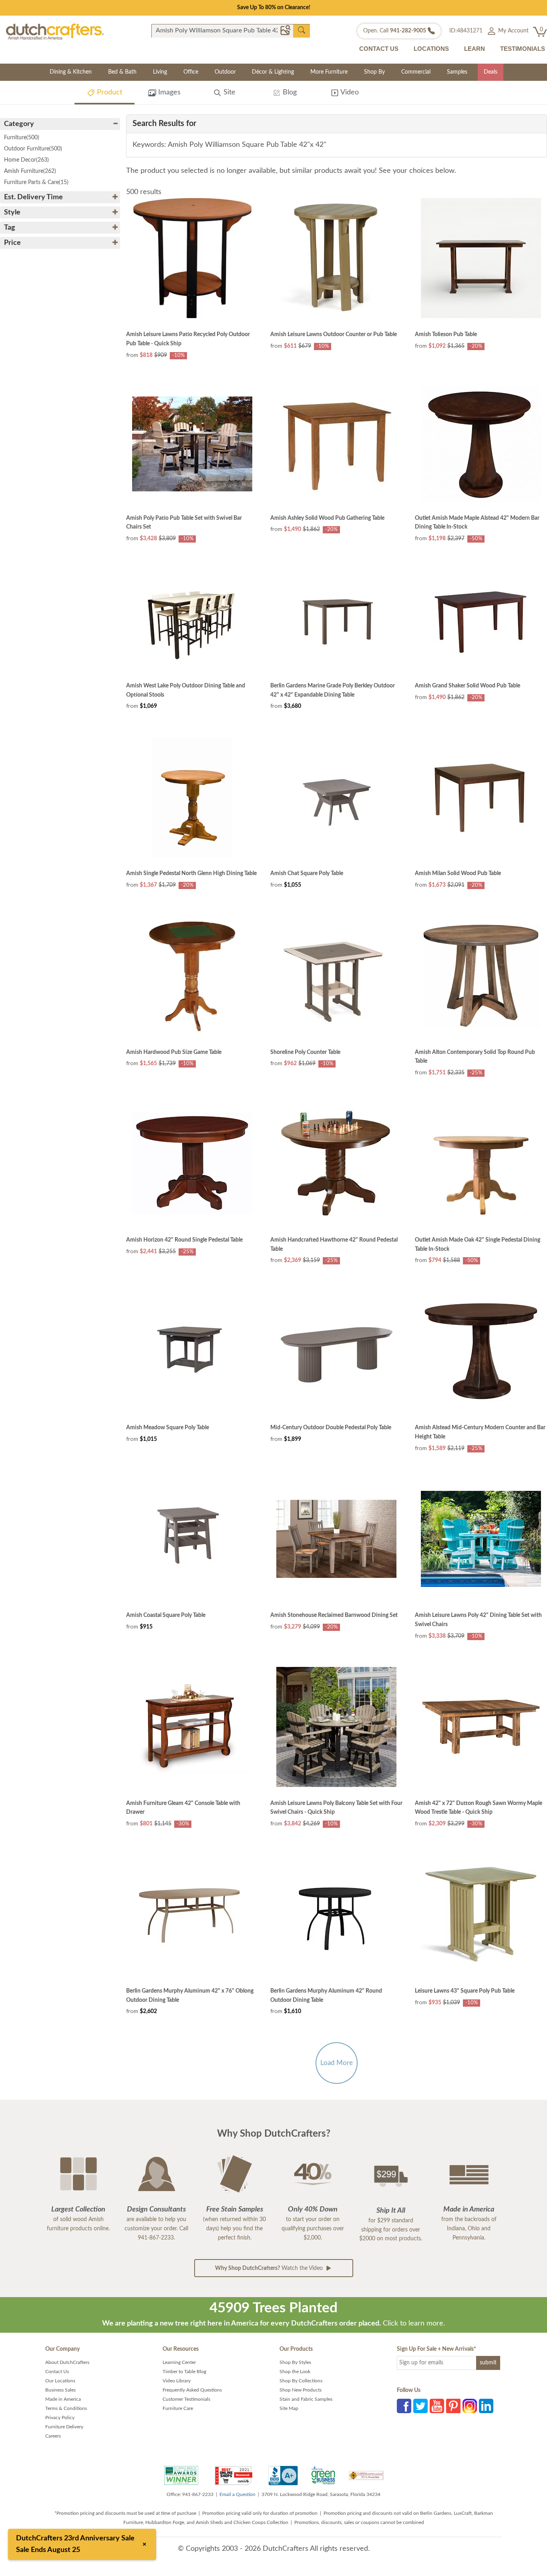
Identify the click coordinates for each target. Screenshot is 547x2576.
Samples (457, 72)
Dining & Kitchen (71, 72)
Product (109, 92)
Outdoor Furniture (33, 149)
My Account (513, 31)
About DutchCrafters (67, 2362)
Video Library (177, 2381)
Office (191, 72)
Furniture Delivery (64, 2427)
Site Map (289, 2408)
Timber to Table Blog (184, 2372)
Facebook (404, 2406)
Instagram (470, 2406)
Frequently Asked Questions (192, 2390)
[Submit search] (302, 30)
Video (349, 92)
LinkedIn (486, 2406)
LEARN (475, 49)
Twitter (420, 2406)
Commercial (416, 72)
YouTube (437, 2406)
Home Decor (26, 160)
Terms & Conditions (66, 2408)
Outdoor (225, 72)
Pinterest (453, 2406)
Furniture (22, 138)
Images (168, 92)
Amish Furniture (30, 171)
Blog (289, 92)
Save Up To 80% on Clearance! (274, 8)
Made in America (63, 2399)
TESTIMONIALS (523, 49)
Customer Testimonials (186, 2399)
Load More (337, 2063)
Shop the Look (295, 2372)
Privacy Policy (60, 2418)
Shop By (374, 72)
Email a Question (237, 2494)
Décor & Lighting (273, 72)
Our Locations (60, 2381)
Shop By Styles (295, 2362)
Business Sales (60, 2390)
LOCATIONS (431, 49)
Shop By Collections (301, 2381)
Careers (53, 2436)
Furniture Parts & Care (36, 182)
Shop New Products (301, 2390)
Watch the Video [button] (270, 2268)
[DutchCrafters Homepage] (55, 31)
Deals (491, 72)
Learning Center (179, 2362)
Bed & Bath (122, 72)
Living (160, 72)
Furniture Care (178, 2408)
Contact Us (57, 2372)
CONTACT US (379, 49)
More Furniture (329, 72)
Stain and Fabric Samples (306, 2399)
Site (228, 92)
